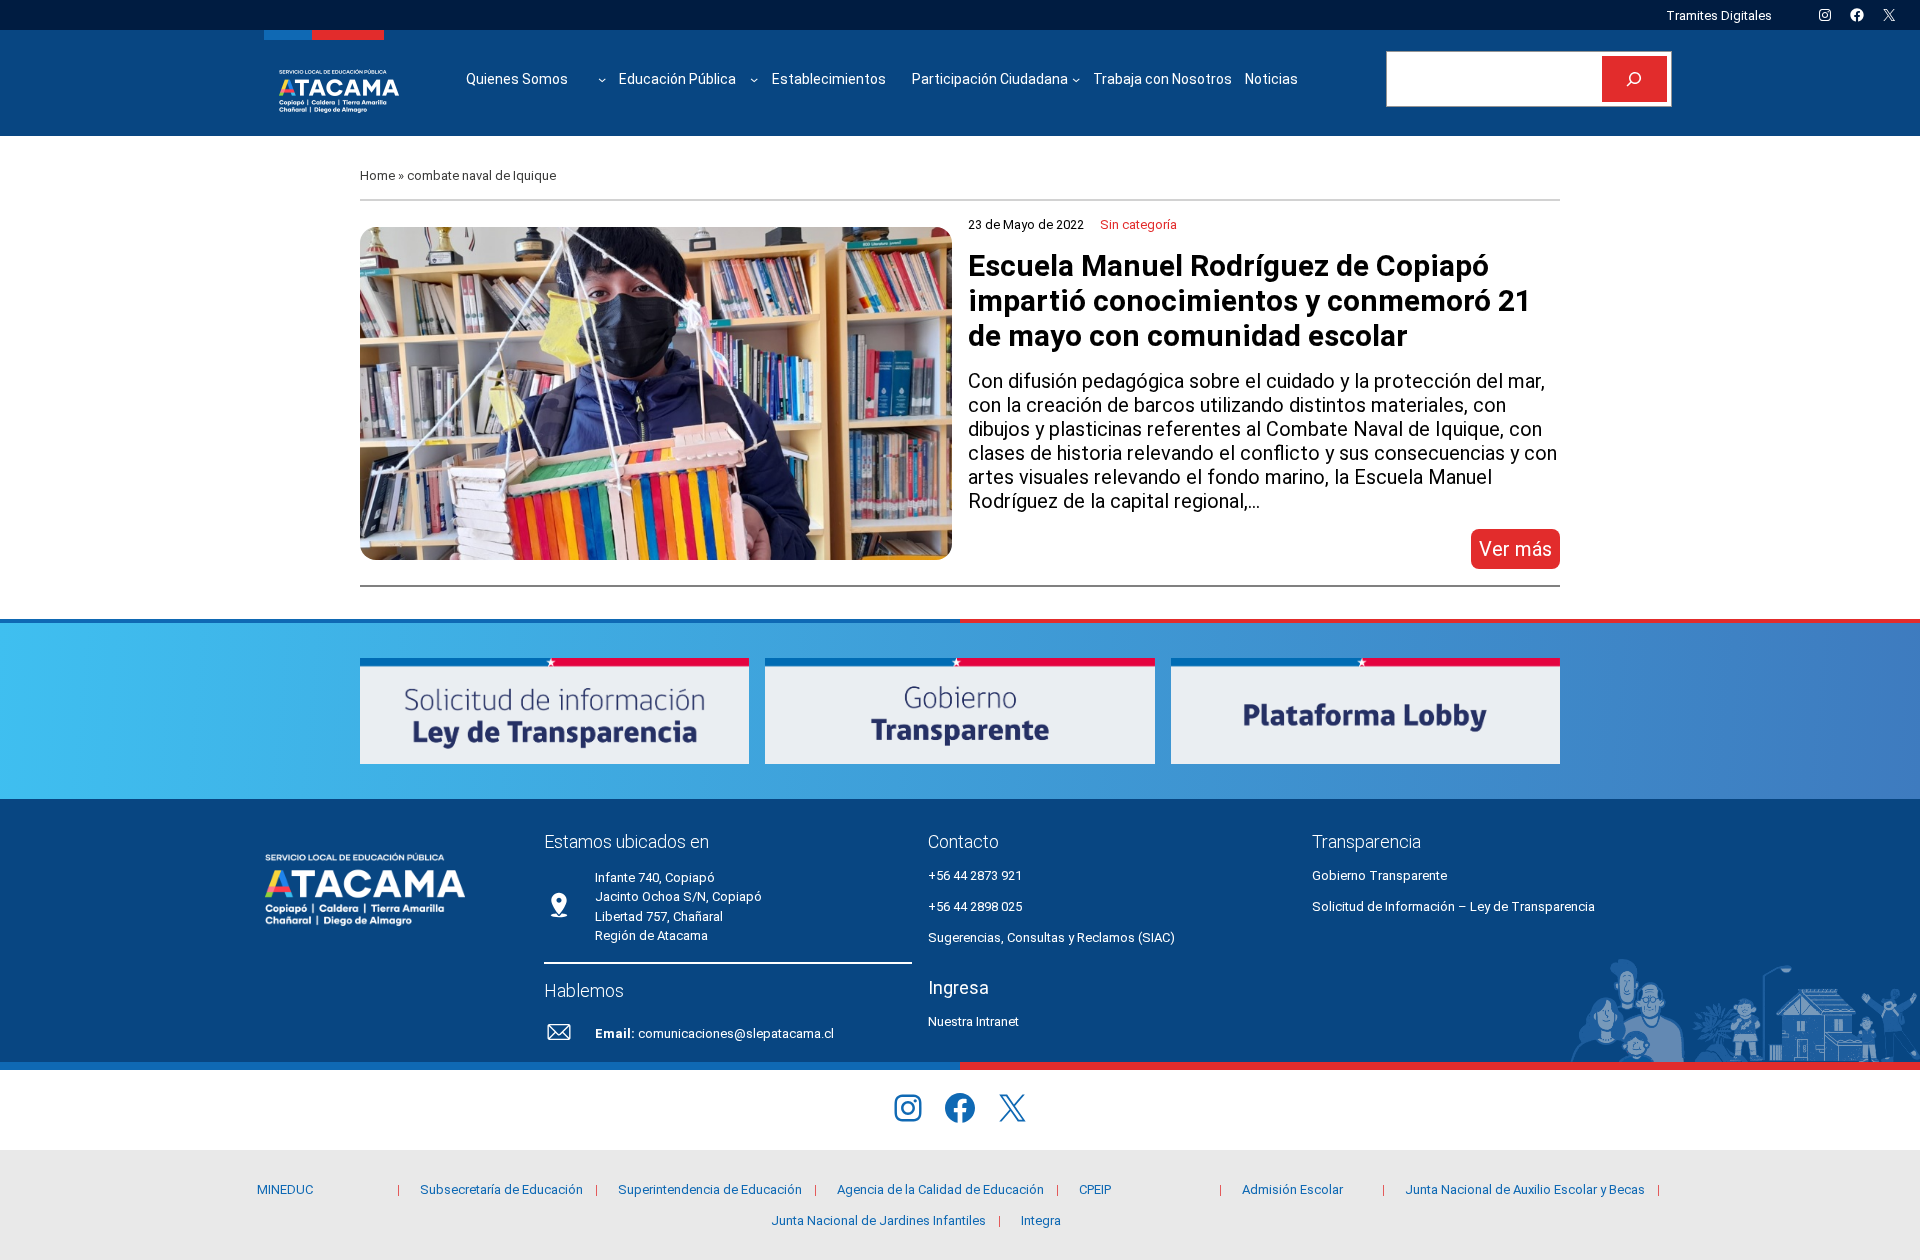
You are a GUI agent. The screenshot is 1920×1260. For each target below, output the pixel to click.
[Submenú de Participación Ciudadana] (1076, 79)
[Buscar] (1634, 79)
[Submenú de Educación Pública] (754, 79)
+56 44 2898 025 (975, 906)
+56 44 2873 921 (975, 875)
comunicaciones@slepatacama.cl (736, 1033)
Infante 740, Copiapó (655, 877)
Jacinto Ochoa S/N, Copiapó (678, 896)
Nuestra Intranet (973, 1021)
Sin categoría (1138, 224)
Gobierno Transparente (1379, 875)
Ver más (1519, 552)
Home (377, 175)
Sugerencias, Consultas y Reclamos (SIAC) (1051, 937)
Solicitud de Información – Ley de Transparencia (1453, 906)
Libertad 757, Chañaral (659, 916)
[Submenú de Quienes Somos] (602, 79)
